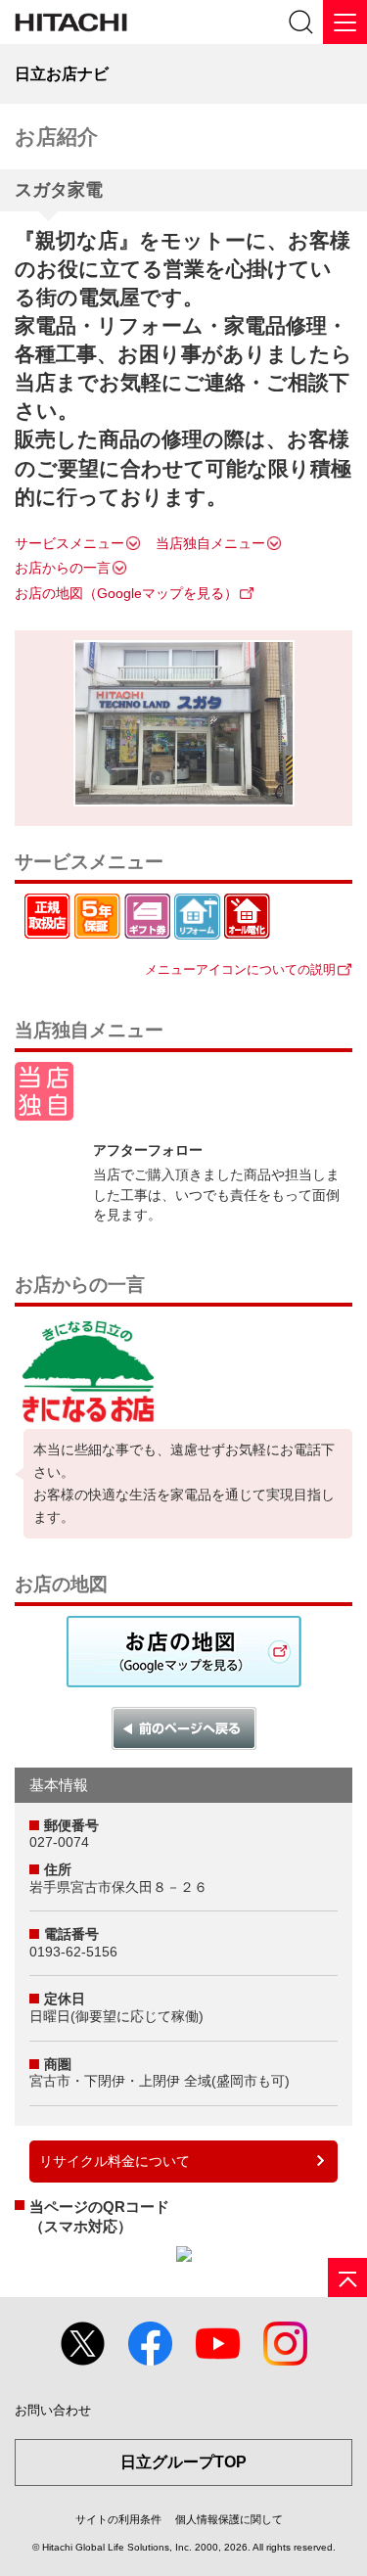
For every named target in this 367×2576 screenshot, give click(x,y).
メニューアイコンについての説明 (240, 969)
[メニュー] (345, 22)
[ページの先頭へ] (347, 2277)
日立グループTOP (183, 2462)
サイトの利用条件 (118, 2519)
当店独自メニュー (210, 543)
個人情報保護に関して (229, 2519)
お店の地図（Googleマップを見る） (126, 593)
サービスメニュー (69, 543)
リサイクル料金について (115, 2161)
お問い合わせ (53, 2410)
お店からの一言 (63, 568)
